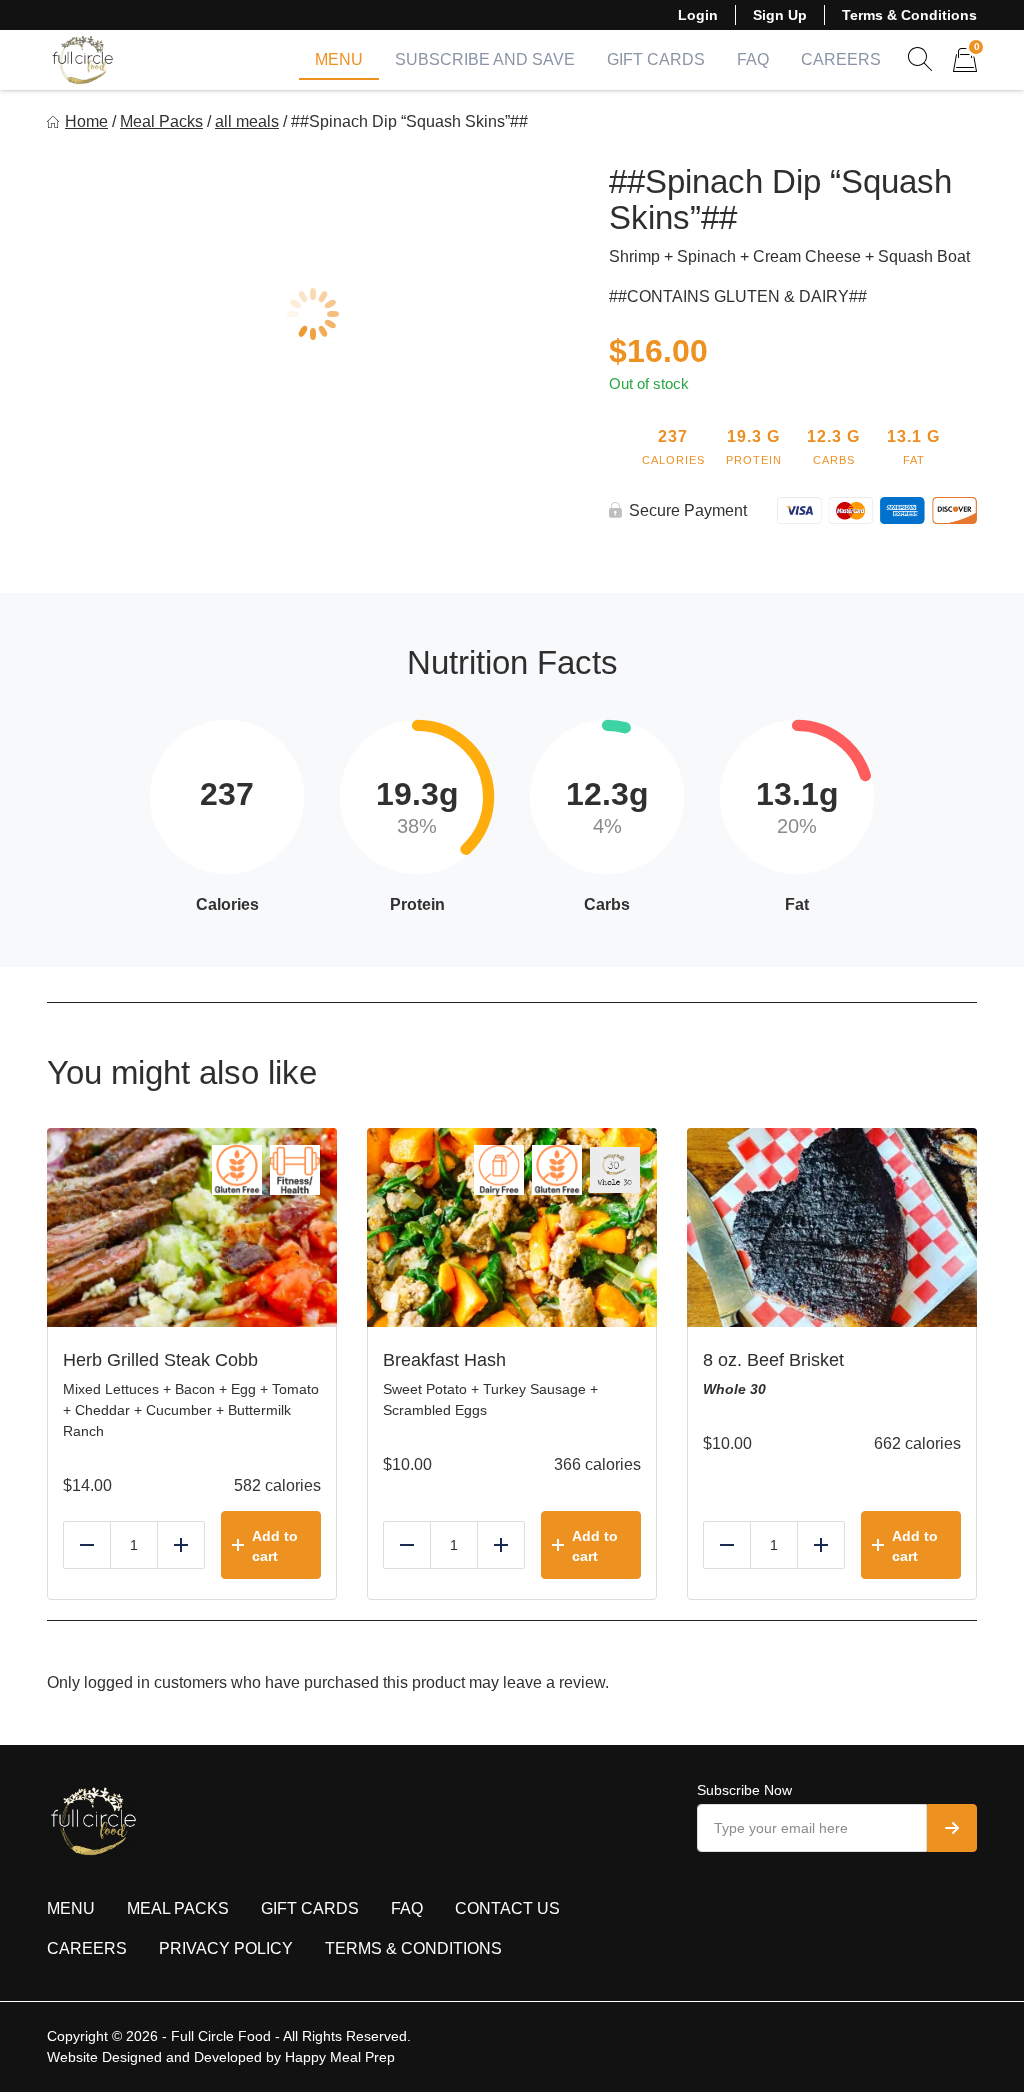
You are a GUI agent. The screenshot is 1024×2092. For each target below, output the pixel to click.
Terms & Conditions (909, 15)
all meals (247, 121)
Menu (339, 59)
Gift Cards (656, 59)
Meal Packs (161, 121)
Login (698, 15)
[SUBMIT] (952, 1828)
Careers (841, 59)
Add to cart (275, 1546)
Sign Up (780, 15)
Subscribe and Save (485, 59)
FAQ (753, 59)
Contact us (507, 1908)
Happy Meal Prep (340, 2057)
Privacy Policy (226, 1948)
